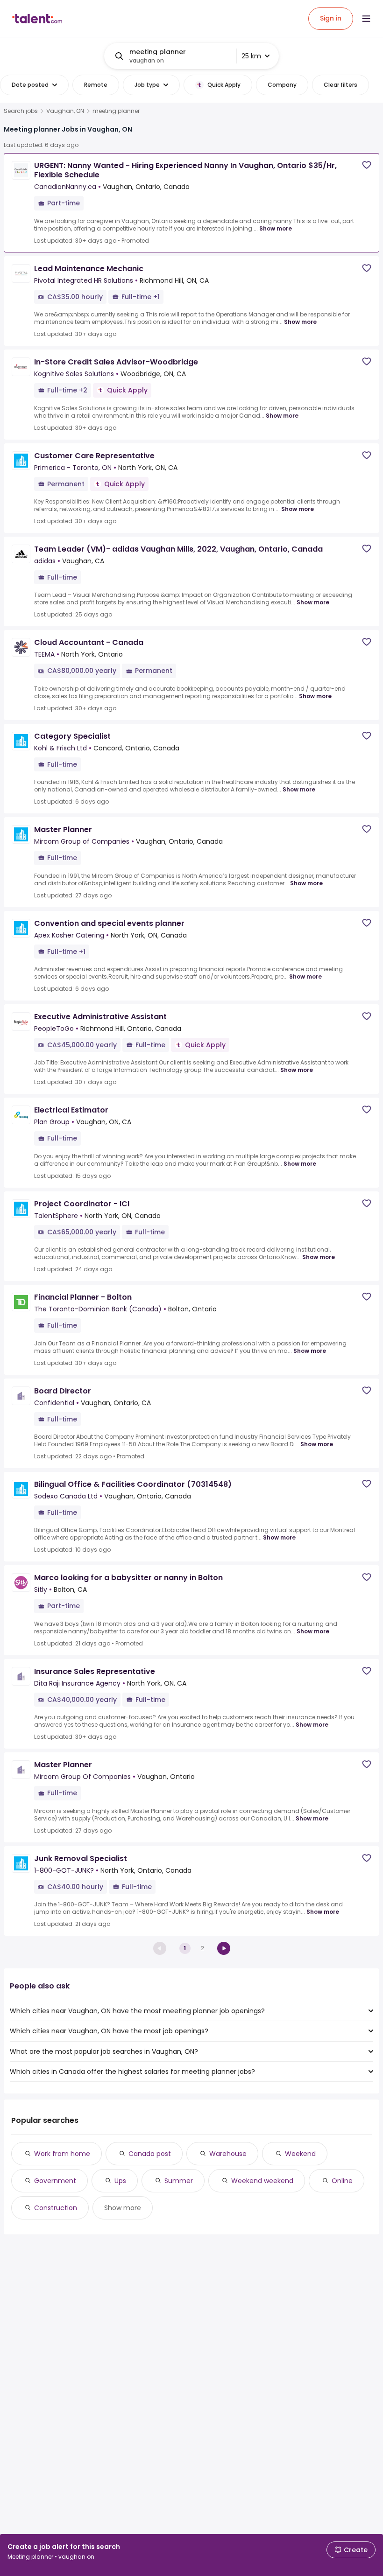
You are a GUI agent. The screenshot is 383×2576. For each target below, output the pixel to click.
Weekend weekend (262, 2181)
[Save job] (367, 165)
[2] (224, 1948)
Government (55, 2181)
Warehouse (228, 2154)
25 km (251, 56)
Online (342, 2181)
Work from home (62, 2154)
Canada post (150, 2154)
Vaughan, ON (65, 111)
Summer (179, 2181)
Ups (120, 2181)
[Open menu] (366, 19)
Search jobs (21, 111)
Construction (56, 2208)
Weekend (300, 2154)
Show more (276, 228)
